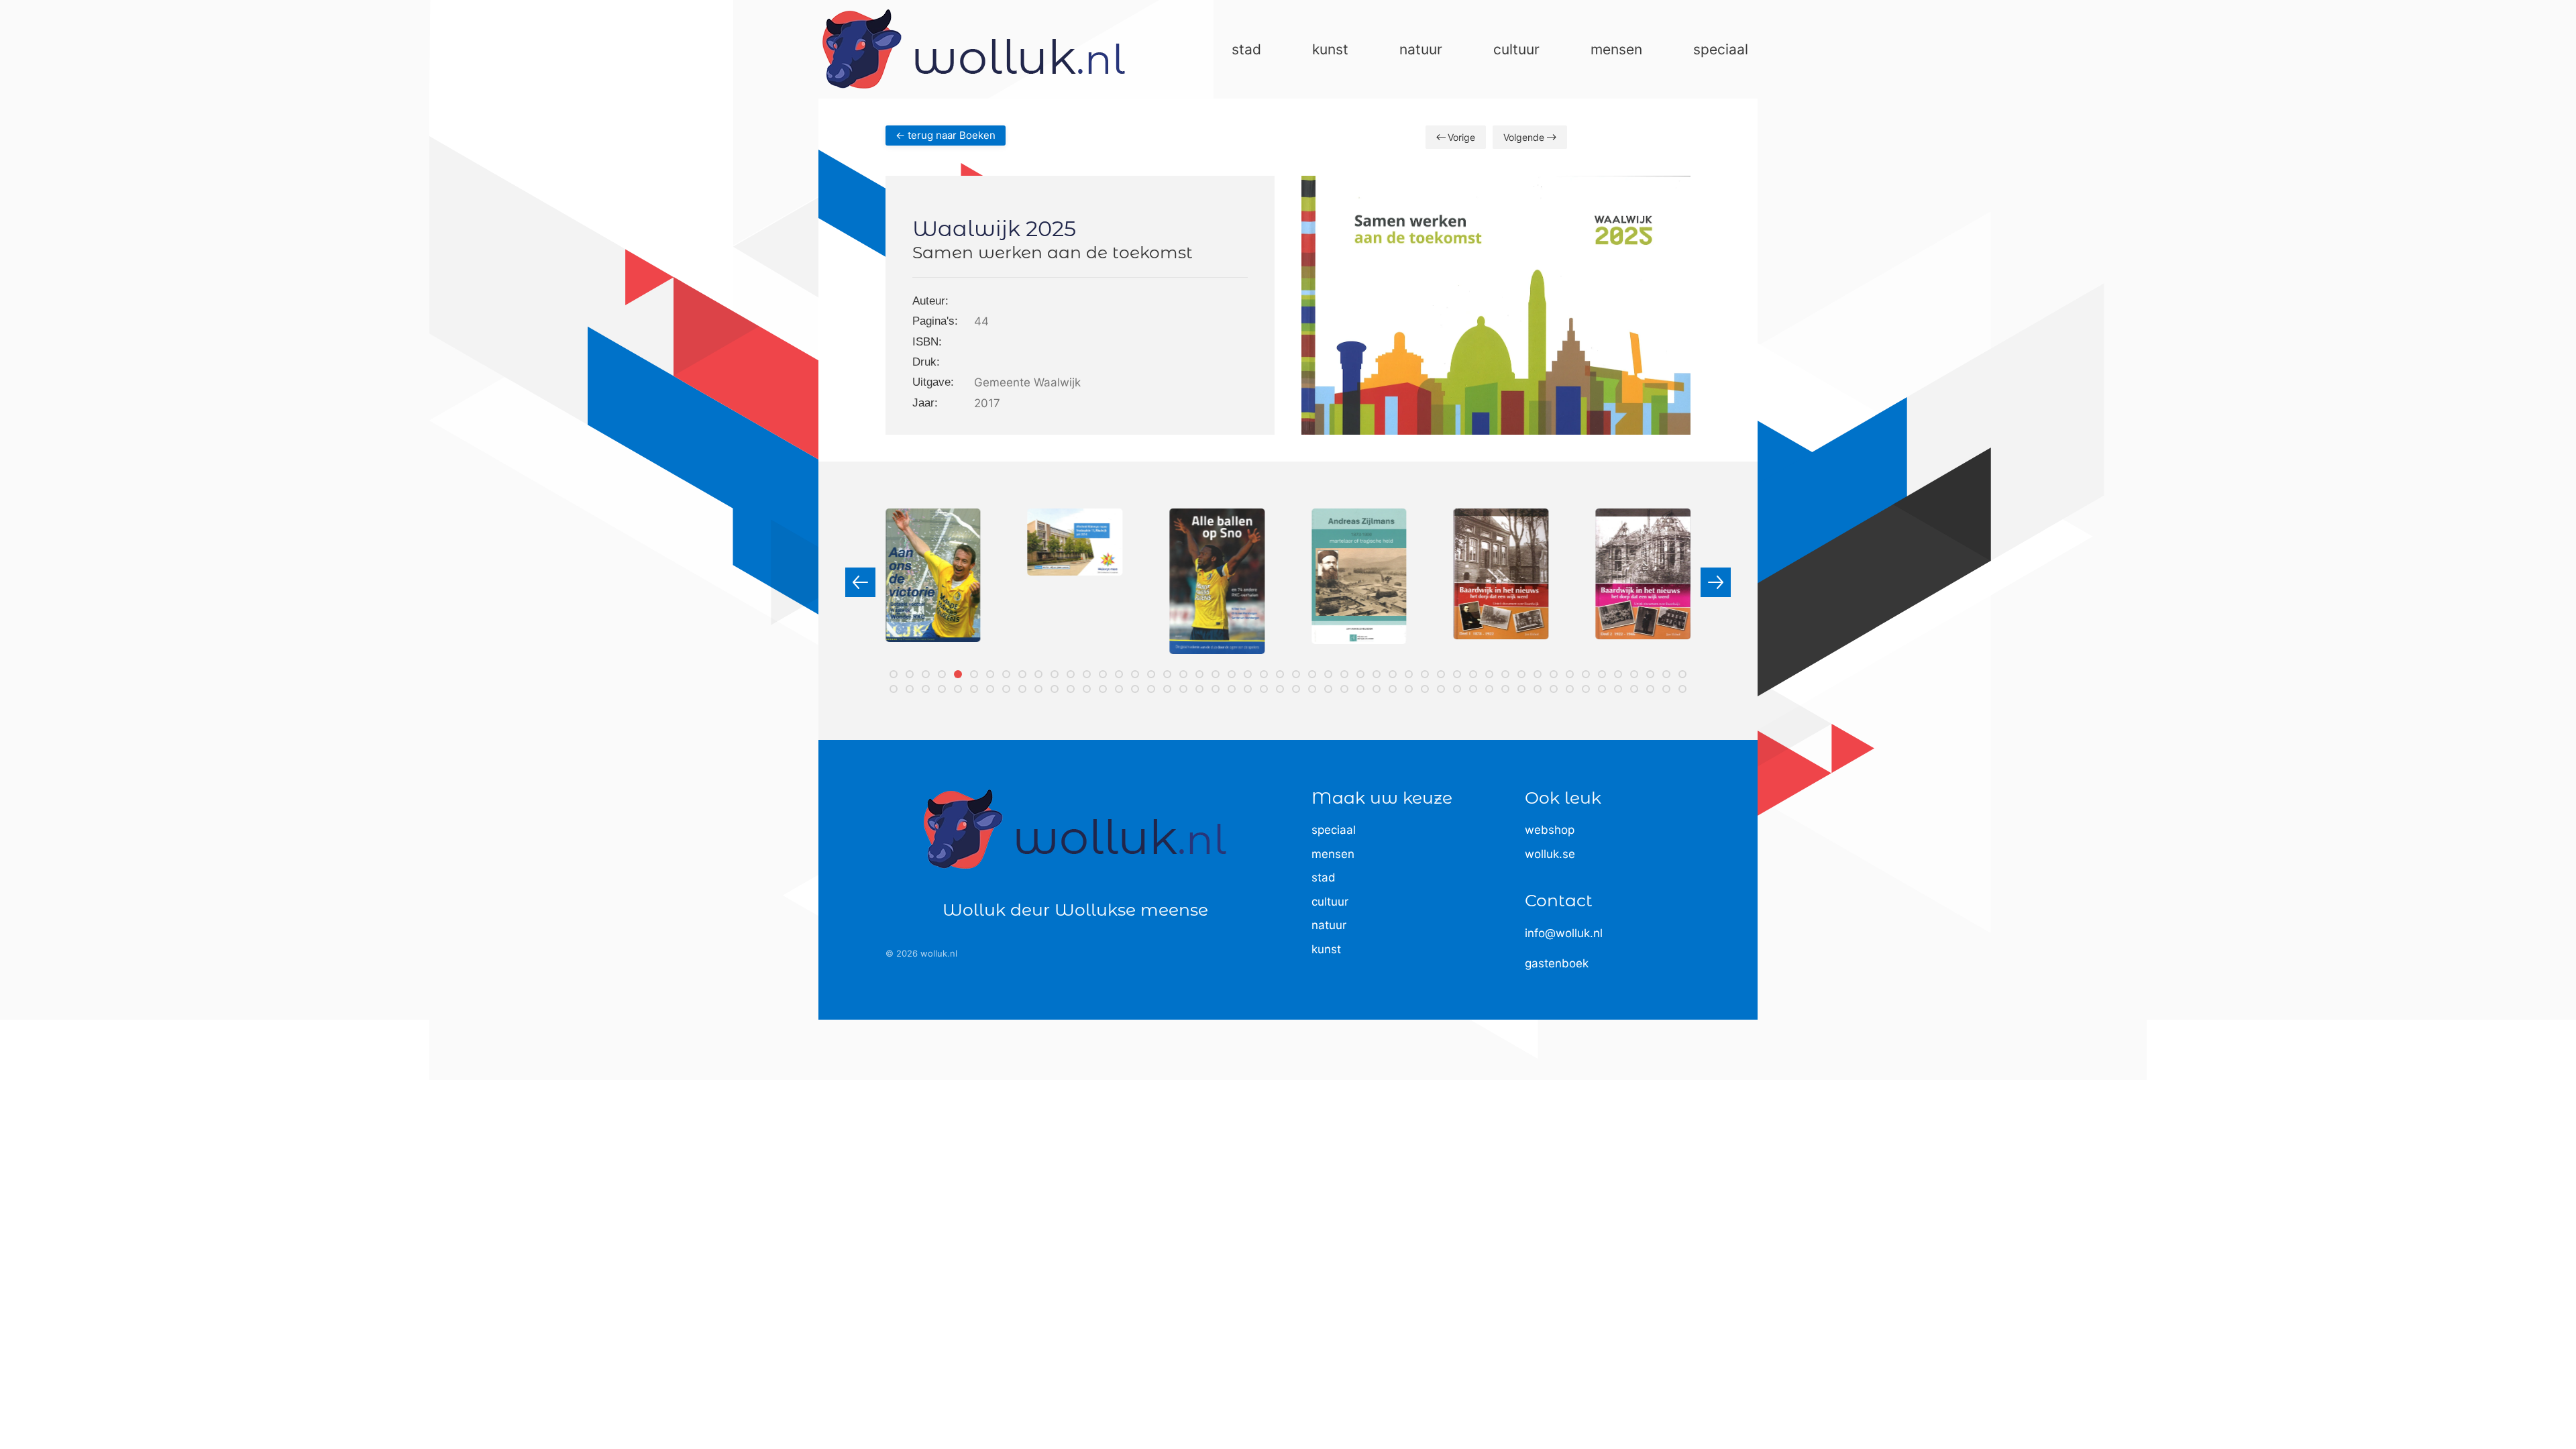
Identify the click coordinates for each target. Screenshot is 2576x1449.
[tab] (894, 674)
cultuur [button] (1516, 49)
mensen (1333, 854)
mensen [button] (1616, 49)
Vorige (1461, 137)
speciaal (1334, 830)
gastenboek (1557, 963)
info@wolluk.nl (1564, 933)
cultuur (1330, 902)
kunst (1326, 949)
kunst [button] (1330, 49)
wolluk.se (1550, 854)
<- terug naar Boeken (946, 135)
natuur (1329, 925)
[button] (860, 582)
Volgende (1524, 137)
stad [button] (1246, 49)
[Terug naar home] (974, 49)
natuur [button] (1421, 49)
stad (1324, 877)
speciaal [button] (1721, 49)
